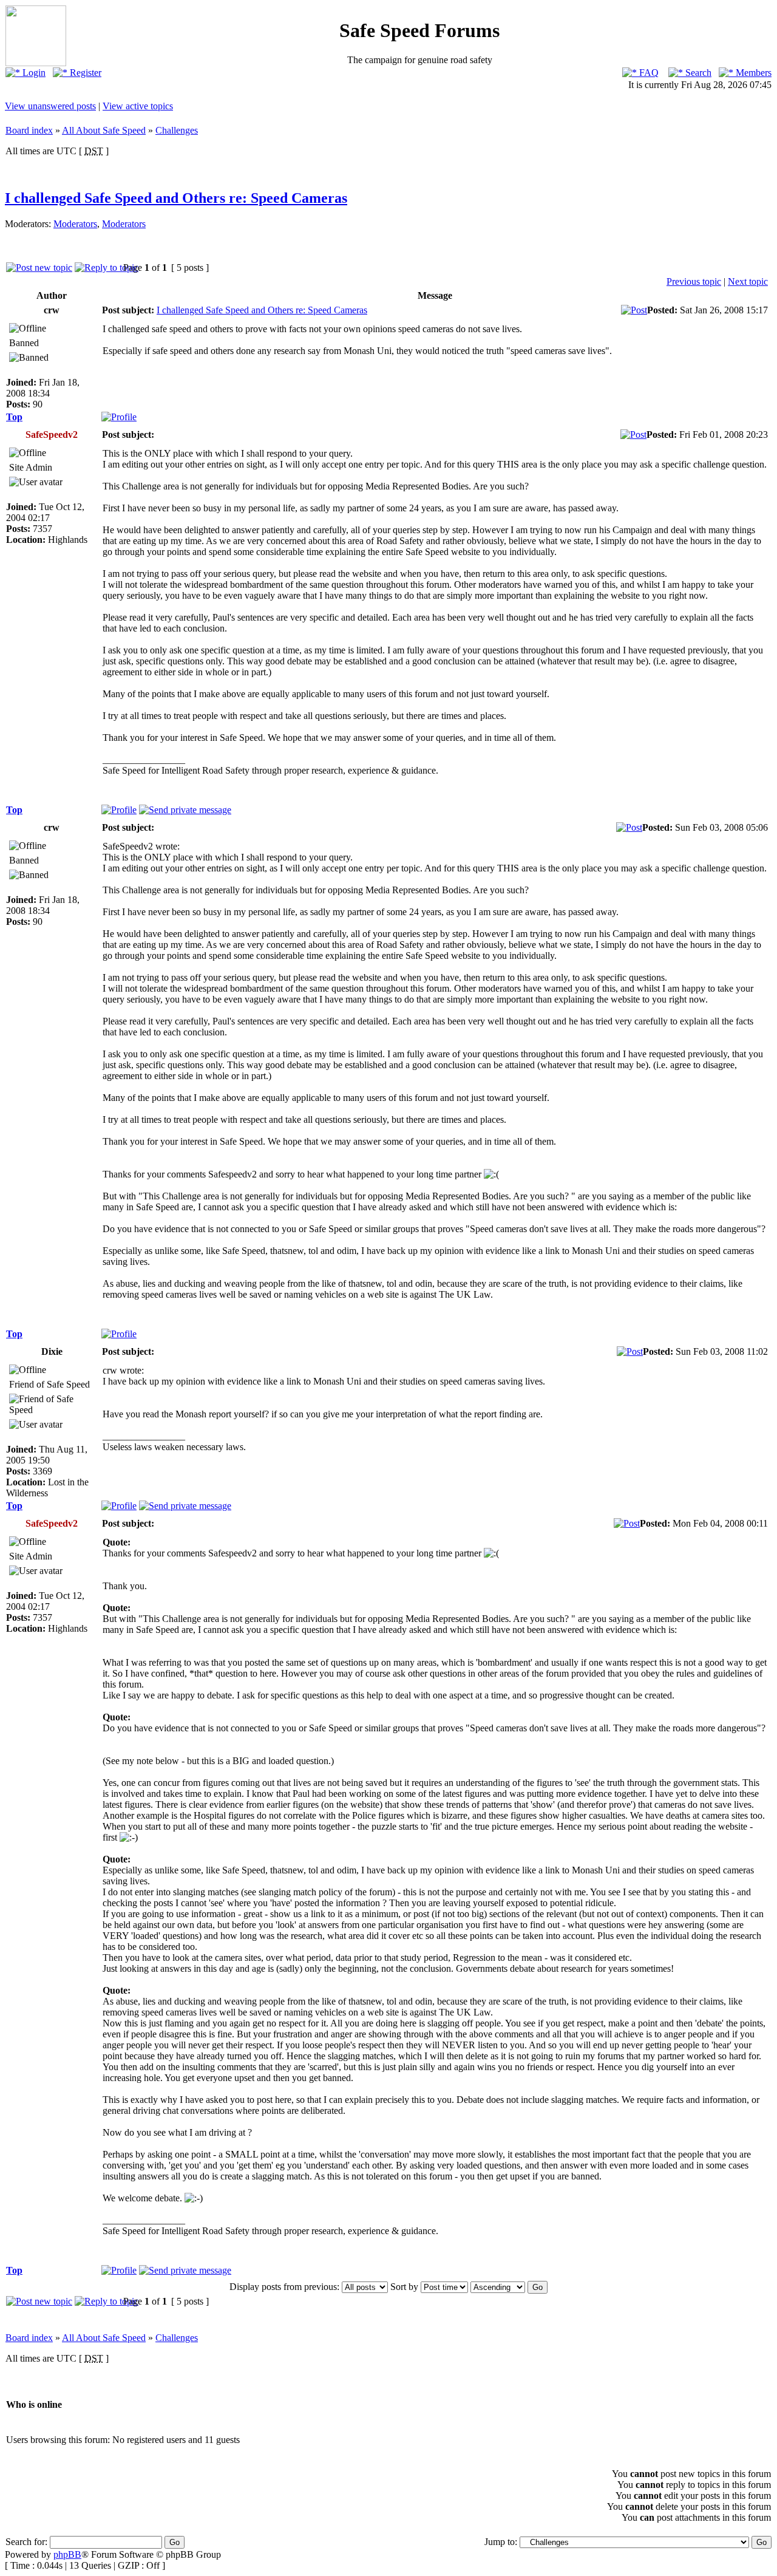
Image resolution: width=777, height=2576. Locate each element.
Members (752, 73)
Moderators (75, 224)
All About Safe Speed (104, 130)
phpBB (67, 2554)
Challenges (177, 130)
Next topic (748, 281)
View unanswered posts (50, 106)
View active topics (138, 106)
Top (14, 417)
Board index (29, 130)
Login (33, 73)
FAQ (648, 73)
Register (84, 73)
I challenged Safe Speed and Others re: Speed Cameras (176, 198)
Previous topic (694, 281)
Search (697, 73)
